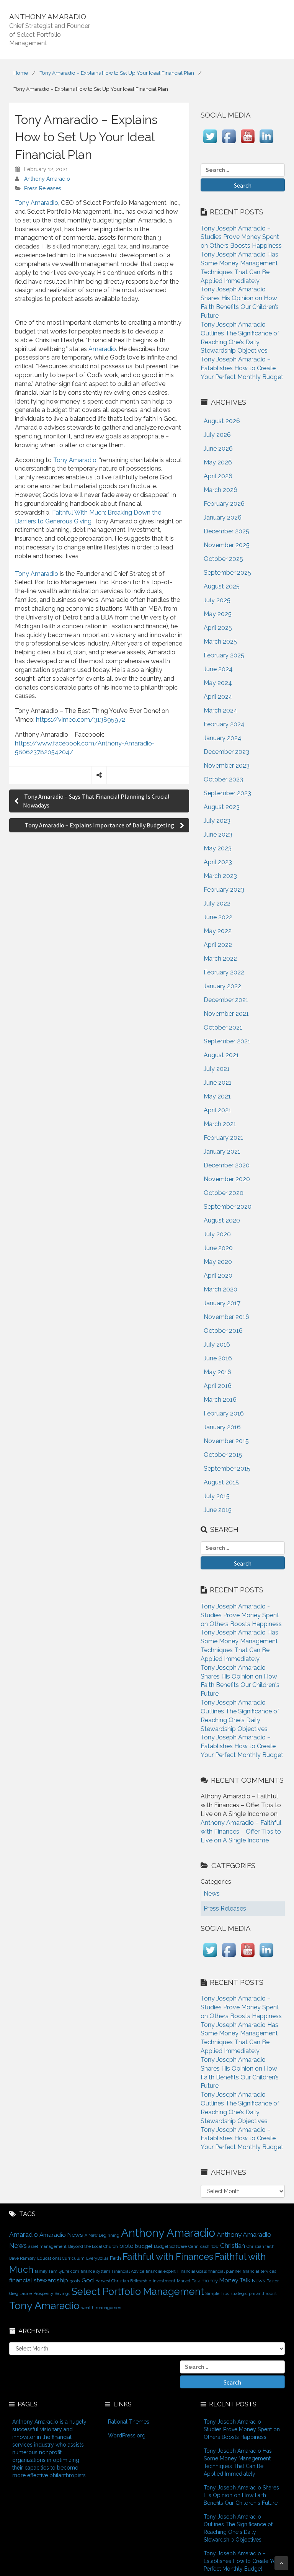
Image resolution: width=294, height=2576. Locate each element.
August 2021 (221, 1055)
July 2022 (217, 903)
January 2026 (223, 517)
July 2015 (217, 1496)
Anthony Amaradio (47, 179)
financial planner (225, 2271)
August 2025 (222, 586)
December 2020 (227, 1165)
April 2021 (217, 1110)
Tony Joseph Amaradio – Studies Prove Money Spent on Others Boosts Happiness (241, 237)
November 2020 (227, 1179)
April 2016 (218, 1386)
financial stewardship (39, 2280)
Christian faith (261, 2246)
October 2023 (223, 779)
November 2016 (226, 1317)
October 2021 (223, 1027)
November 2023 (227, 766)
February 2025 (224, 655)
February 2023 (224, 890)
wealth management (102, 2308)
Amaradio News (61, 2235)
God (88, 2280)
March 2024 (220, 710)
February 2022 (224, 972)
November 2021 (226, 1014)
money (210, 2280)
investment (164, 2281)
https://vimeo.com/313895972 (81, 720)
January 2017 (222, 1303)
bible (126, 2246)
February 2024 (224, 724)
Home (21, 73)
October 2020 (224, 1193)
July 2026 (217, 435)
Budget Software (170, 2246)
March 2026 (220, 490)
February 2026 (224, 504)
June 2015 (218, 1510)
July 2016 (217, 1344)
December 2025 (226, 531)
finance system (96, 2271)
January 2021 (222, 1152)
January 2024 (223, 738)
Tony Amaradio (37, 203)
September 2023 (227, 793)
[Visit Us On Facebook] (229, 143)
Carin (194, 2246)
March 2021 (220, 1124)
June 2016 (218, 1358)
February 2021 (224, 1138)
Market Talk (188, 2281)
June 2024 (218, 669)
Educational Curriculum (61, 2258)
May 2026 (218, 462)
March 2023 (220, 876)
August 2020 (222, 1220)
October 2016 (223, 1331)
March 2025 (220, 642)
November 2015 (226, 1441)
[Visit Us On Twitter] (210, 143)
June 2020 (218, 1248)
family (41, 2271)
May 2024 (218, 683)
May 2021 (217, 1096)
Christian (233, 2246)
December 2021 (226, 1000)
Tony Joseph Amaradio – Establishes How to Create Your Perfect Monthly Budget (242, 368)
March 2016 (220, 1400)
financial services (259, 2271)
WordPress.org (127, 2435)
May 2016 (217, 1372)
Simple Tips (217, 2293)
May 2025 (218, 614)
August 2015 (221, 1482)
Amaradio (102, 349)
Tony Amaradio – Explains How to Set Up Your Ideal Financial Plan (117, 73)
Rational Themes (129, 2422)
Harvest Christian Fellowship (123, 2281)
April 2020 (218, 1276)
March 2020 (220, 1289)
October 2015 (223, 1455)
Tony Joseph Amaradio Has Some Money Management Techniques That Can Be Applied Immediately (238, 2462)
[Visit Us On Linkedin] (266, 143)
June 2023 (218, 834)
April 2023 (218, 862)
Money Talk (235, 2280)
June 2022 (218, 917)
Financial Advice (128, 2271)
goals (75, 2281)
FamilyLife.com (64, 2271)
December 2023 (226, 752)
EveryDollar (97, 2258)
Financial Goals (192, 2271)
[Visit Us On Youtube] (247, 143)
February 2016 (224, 1413)
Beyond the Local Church (93, 2246)
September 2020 (228, 1207)
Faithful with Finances (168, 2257)
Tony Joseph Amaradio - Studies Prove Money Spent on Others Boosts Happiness (241, 1615)
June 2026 (218, 449)
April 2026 (218, 476)
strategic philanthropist (254, 2293)
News (258, 2280)
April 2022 (218, 945)
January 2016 (222, 1427)
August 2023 (222, 807)
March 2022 (220, 959)
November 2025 (227, 545)
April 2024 (218, 697)
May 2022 (218, 931)
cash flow (209, 2246)
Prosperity (43, 2293)
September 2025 (227, 573)
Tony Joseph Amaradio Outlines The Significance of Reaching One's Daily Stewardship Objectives (238, 2528)
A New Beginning (102, 2235)
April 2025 (218, 628)
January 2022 (222, 986)
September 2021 (227, 1041)
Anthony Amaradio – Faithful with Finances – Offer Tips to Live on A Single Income (241, 1831)
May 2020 (218, 1262)
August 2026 (222, 421)
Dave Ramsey (22, 2258)
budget (144, 2246)
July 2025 (217, 600)
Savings (62, 2293)
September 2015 (227, 1469)
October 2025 (223, 559)
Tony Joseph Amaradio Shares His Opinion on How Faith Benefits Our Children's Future (241, 2495)
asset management (47, 2246)
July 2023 (217, 821)
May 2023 (218, 848)
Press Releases (43, 188)
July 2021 (217, 1069)
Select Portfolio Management (138, 2292)
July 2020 (217, 1234)
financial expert (161, 2271)
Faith (115, 2258)
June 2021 (218, 1083)
